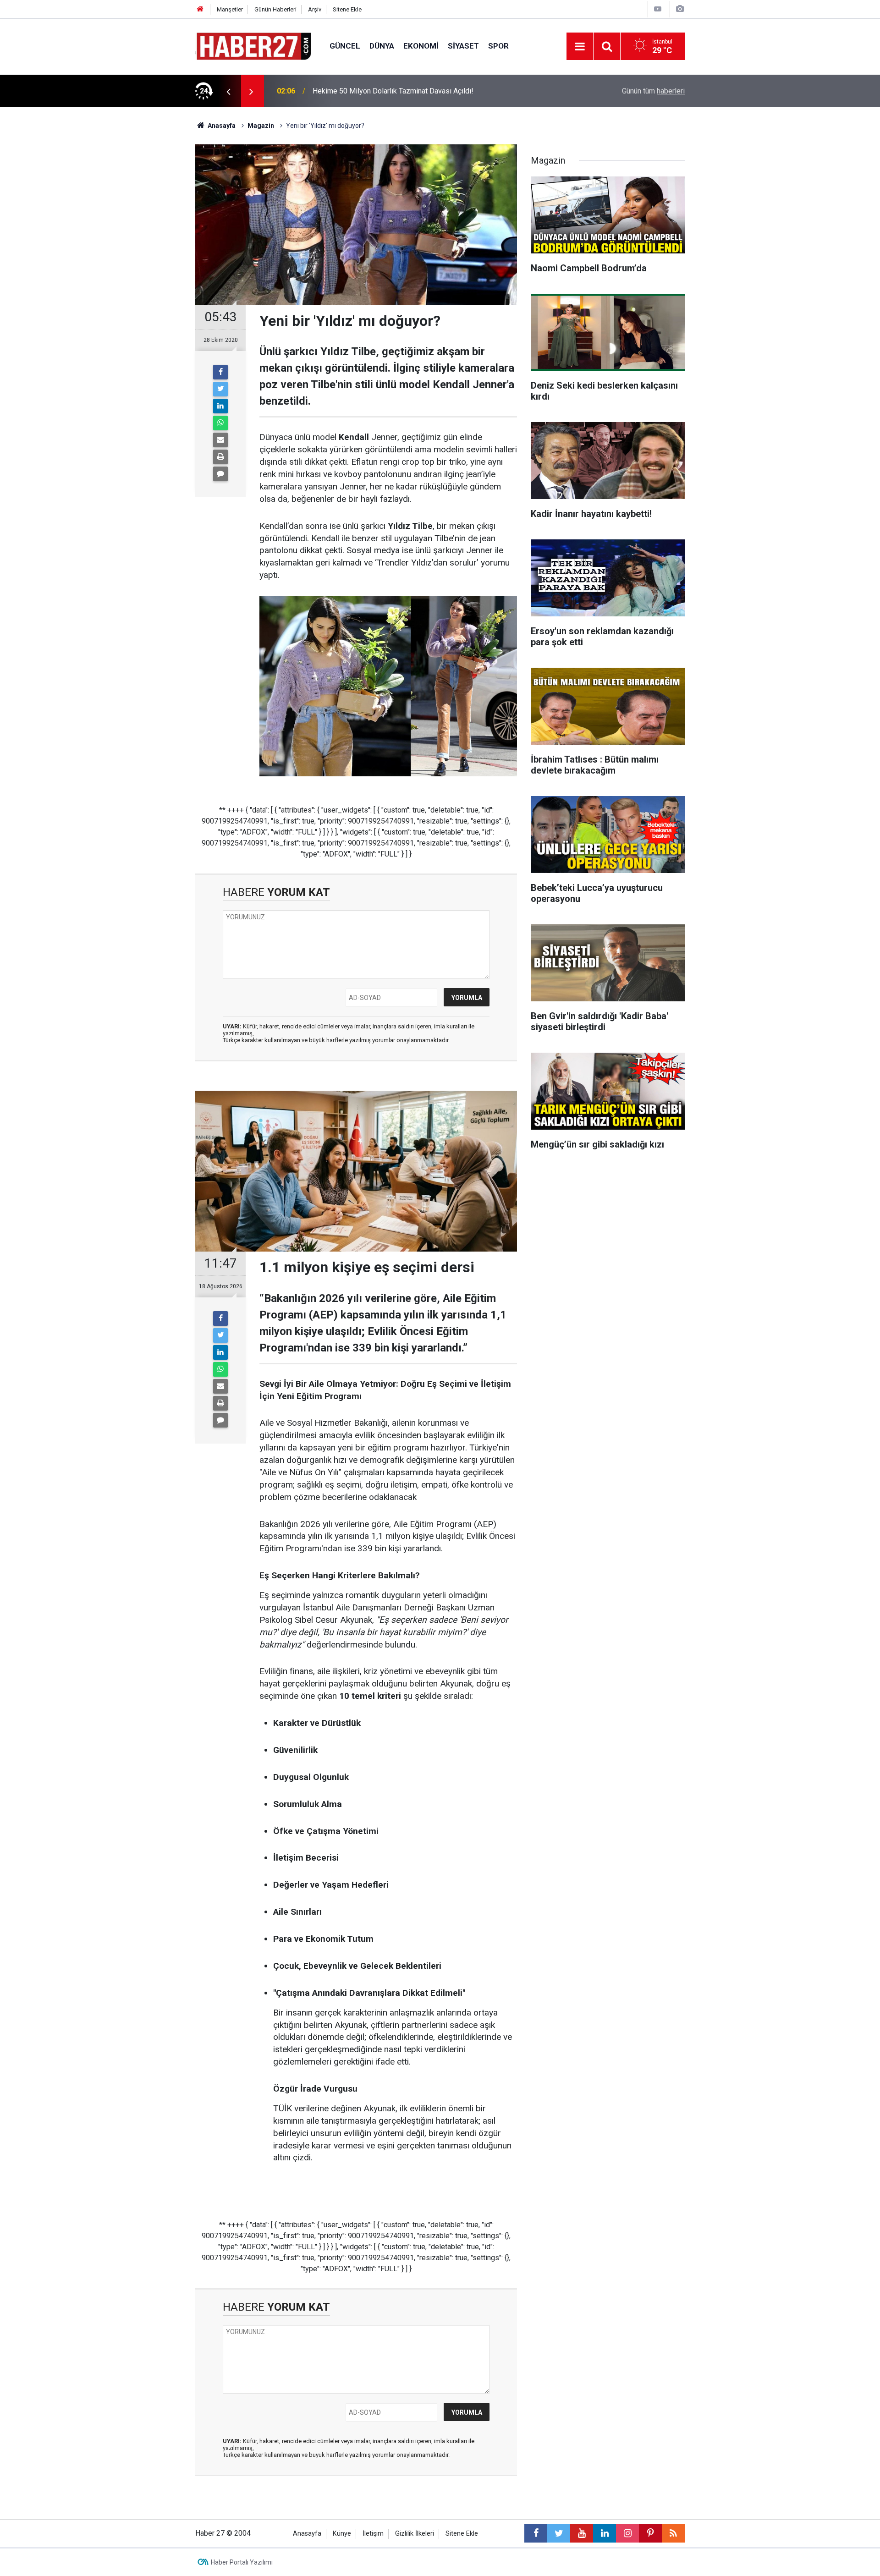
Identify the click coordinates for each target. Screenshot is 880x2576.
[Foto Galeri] (680, 9)
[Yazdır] (220, 457)
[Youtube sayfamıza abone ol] (582, 2533)
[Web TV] (658, 9)
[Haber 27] (253, 46)
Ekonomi (421, 46)
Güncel (345, 46)
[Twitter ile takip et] (559, 2533)
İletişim (373, 2534)
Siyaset (463, 46)
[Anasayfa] (200, 9)
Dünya (382, 46)
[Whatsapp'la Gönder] (220, 423)
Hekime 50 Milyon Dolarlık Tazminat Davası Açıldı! (393, 91)
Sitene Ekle (347, 9)
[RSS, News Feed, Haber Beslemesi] (673, 2533)
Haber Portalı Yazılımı (242, 2562)
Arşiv (315, 9)
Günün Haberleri (275, 9)
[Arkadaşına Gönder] (220, 440)
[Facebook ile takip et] (536, 2533)
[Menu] (580, 47)
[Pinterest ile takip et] (650, 2533)
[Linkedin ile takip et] (605, 2533)
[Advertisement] (143, 268)
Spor (498, 46)
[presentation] (228, 91)
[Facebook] (220, 372)
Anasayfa (307, 2534)
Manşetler (230, 9)
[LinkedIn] (220, 406)
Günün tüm (653, 91)
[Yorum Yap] (220, 474)
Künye (342, 2534)
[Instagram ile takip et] (627, 2533)
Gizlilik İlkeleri (415, 2534)
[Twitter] (220, 389)
